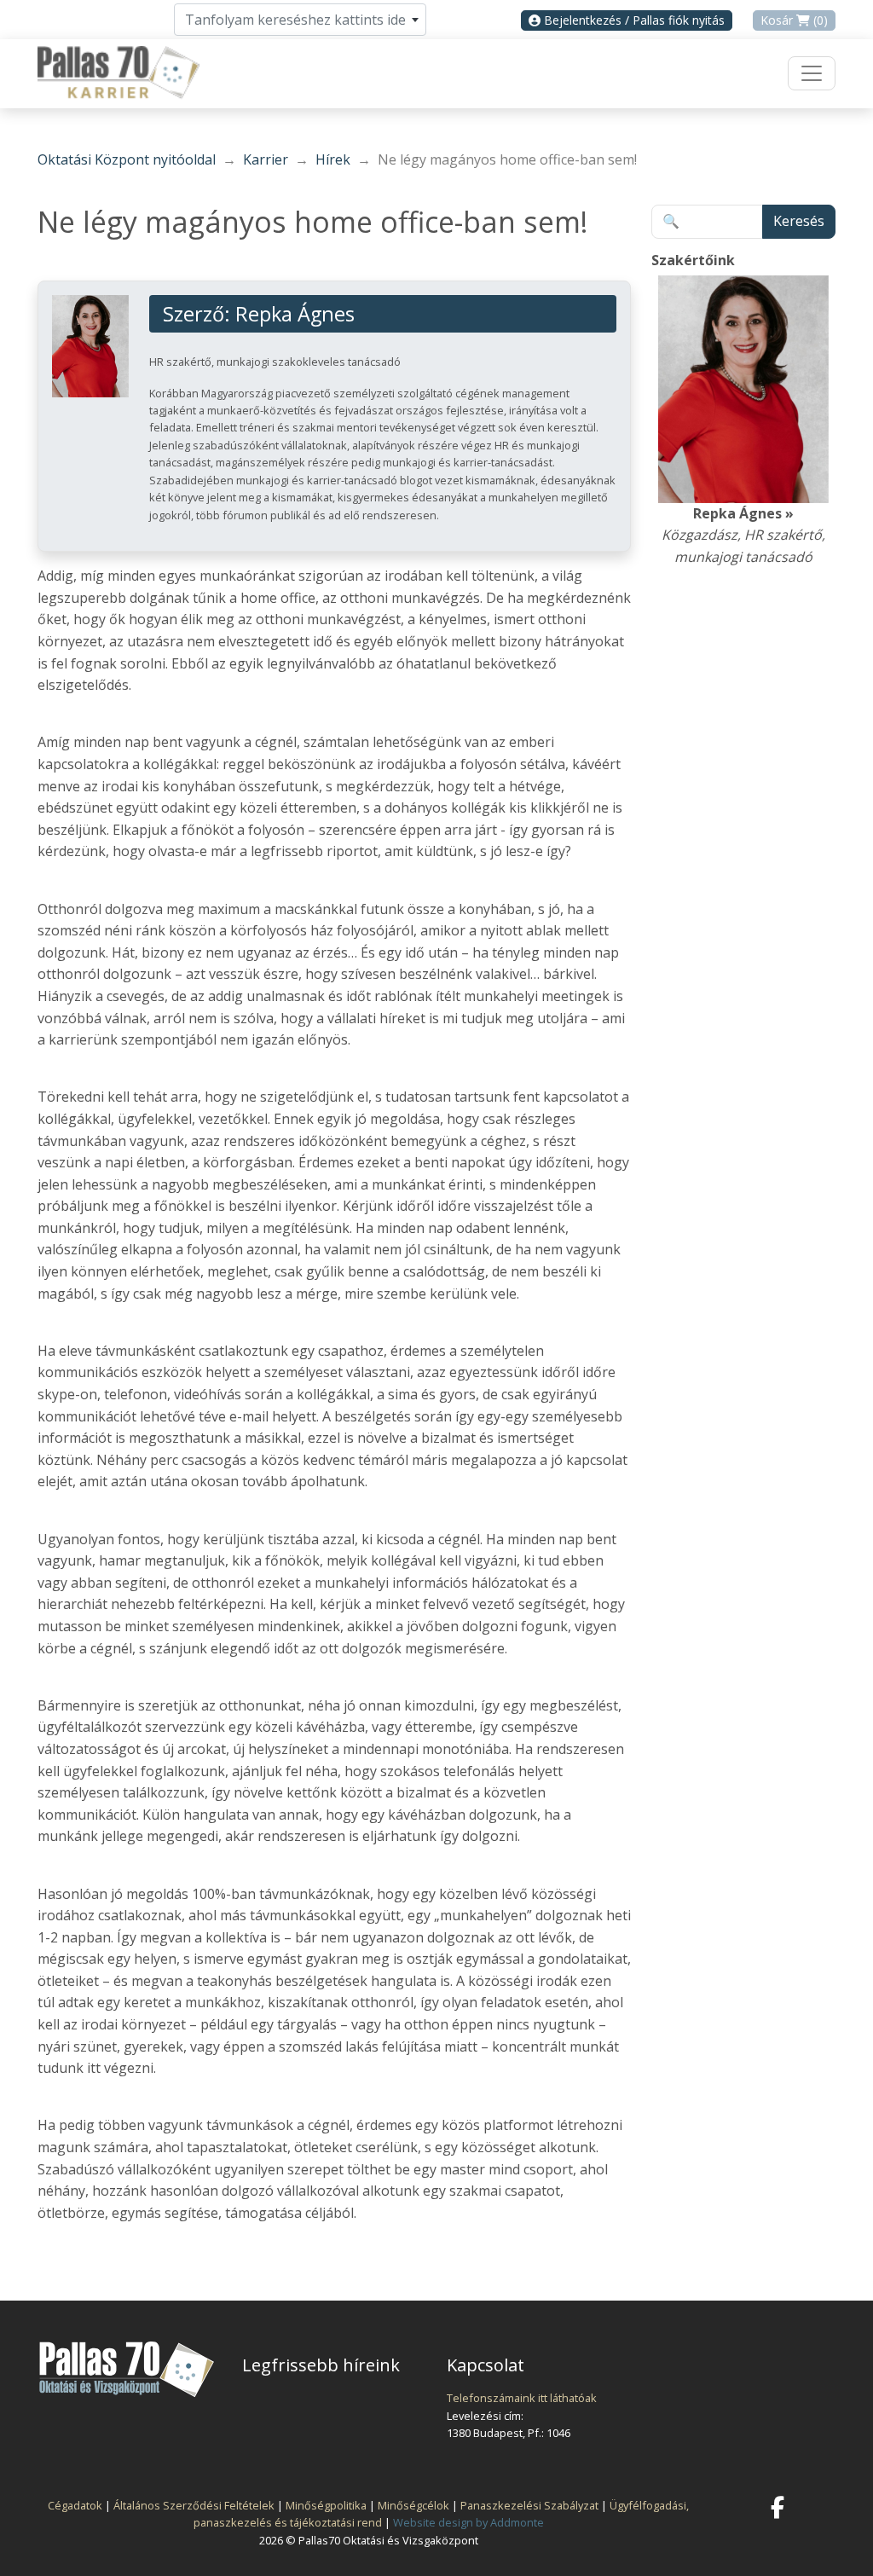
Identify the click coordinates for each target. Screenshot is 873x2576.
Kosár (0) (794, 20)
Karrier (266, 159)
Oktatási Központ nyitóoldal (127, 159)
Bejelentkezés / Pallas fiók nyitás (633, 20)
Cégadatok (75, 2505)
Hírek (333, 159)
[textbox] (300, 20)
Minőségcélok (413, 2505)
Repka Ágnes (295, 314)
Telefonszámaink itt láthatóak (522, 2398)
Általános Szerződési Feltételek (194, 2505)
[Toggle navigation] (812, 73)
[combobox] (300, 20)
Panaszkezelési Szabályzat (529, 2505)
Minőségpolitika (326, 2505)
